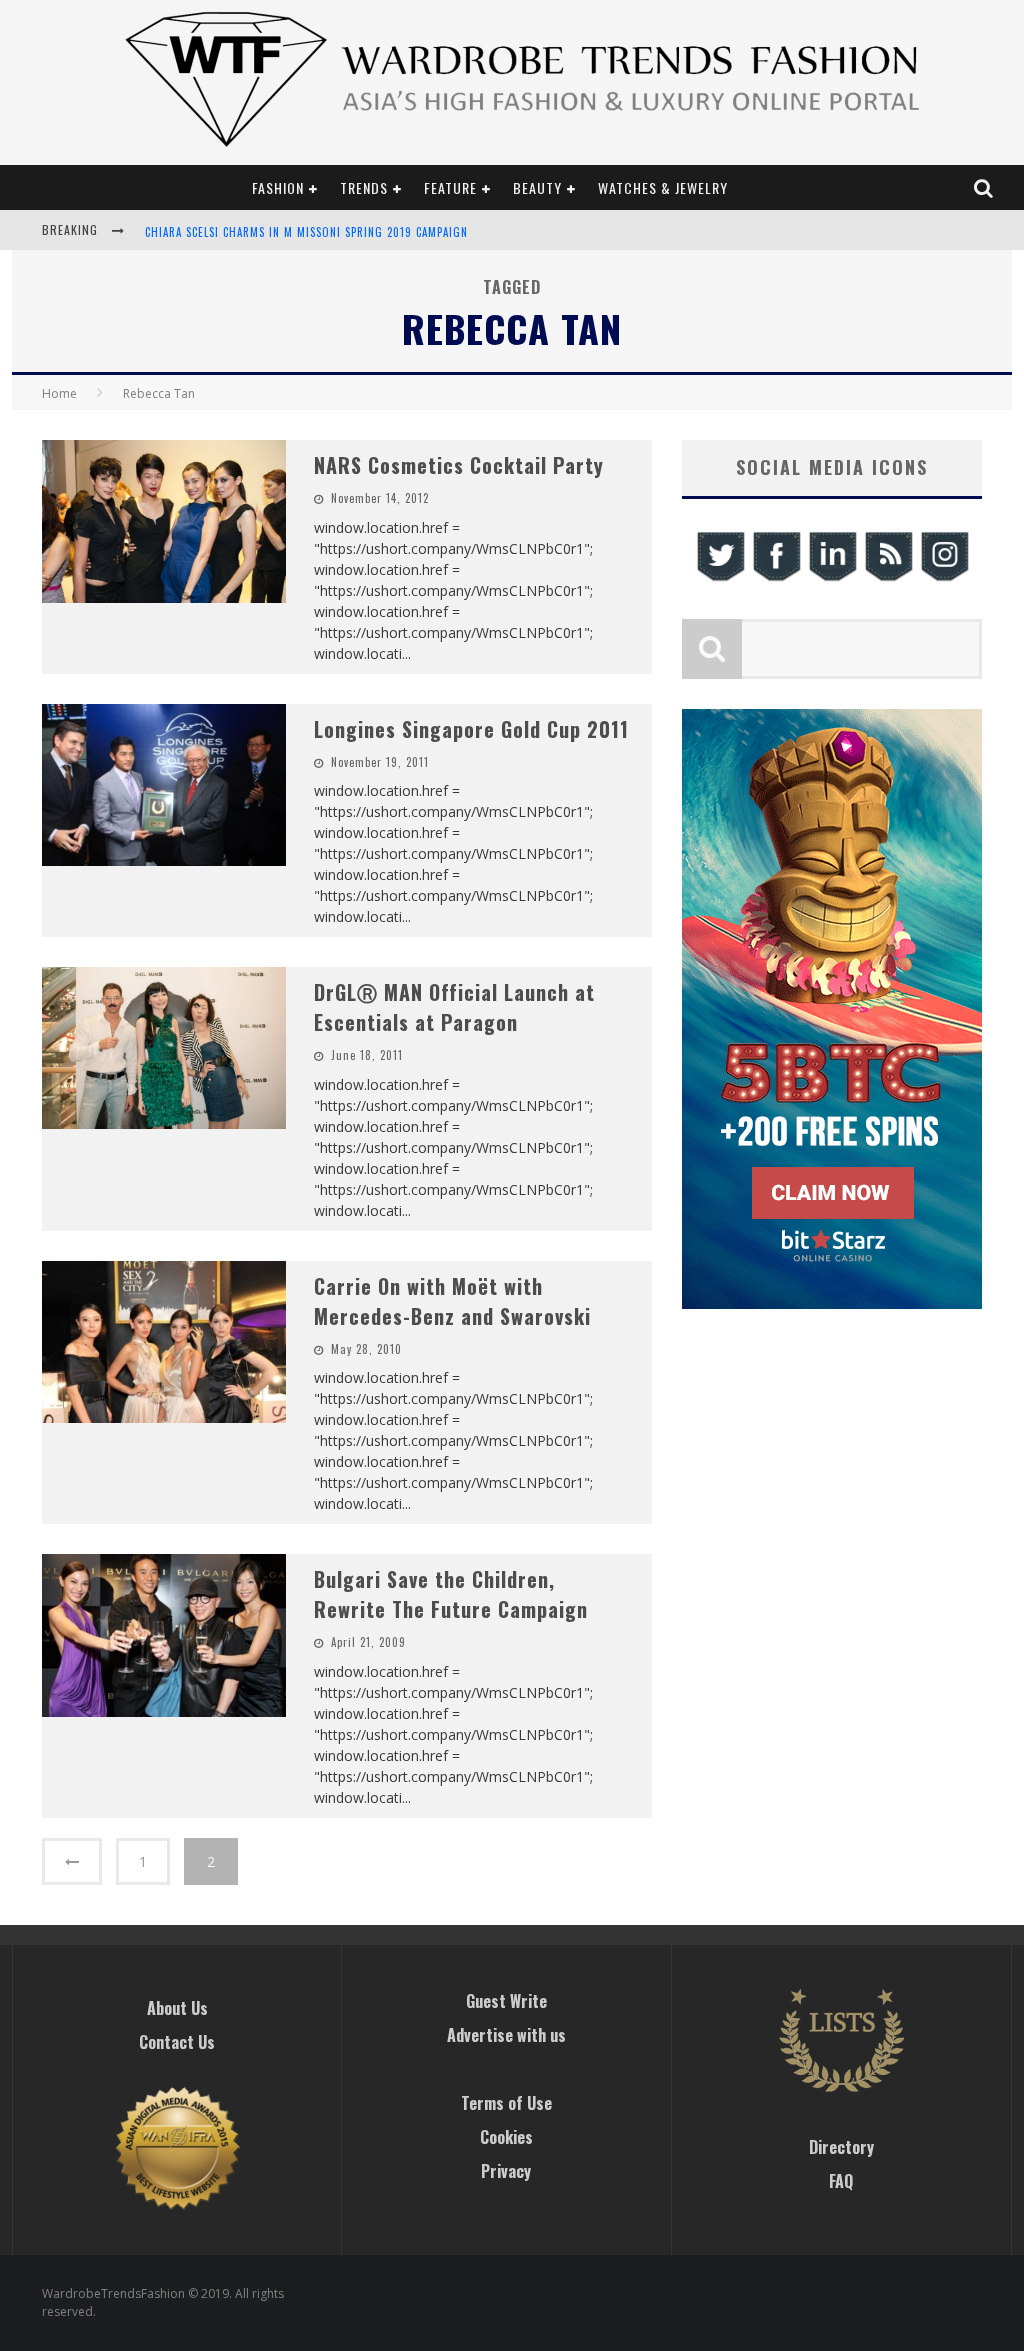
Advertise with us (506, 2035)
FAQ (841, 2181)
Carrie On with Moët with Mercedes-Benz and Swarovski (452, 1301)
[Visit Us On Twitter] (720, 578)
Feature (450, 187)
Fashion (278, 187)
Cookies (506, 2137)
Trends (364, 187)
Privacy (506, 2171)
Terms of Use (506, 2103)
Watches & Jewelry (663, 187)
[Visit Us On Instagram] (944, 578)
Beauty (537, 187)
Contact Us (177, 2042)
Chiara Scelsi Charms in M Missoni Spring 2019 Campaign (306, 232)
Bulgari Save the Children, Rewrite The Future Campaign (451, 1594)
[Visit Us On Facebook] (776, 578)
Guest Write (506, 2001)
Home (59, 393)
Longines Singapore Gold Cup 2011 (471, 729)
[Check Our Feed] (888, 578)
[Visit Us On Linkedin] (832, 578)
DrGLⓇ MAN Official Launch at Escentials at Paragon (454, 1007)
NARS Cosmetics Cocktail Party (459, 465)
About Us (177, 2008)
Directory (841, 2147)
